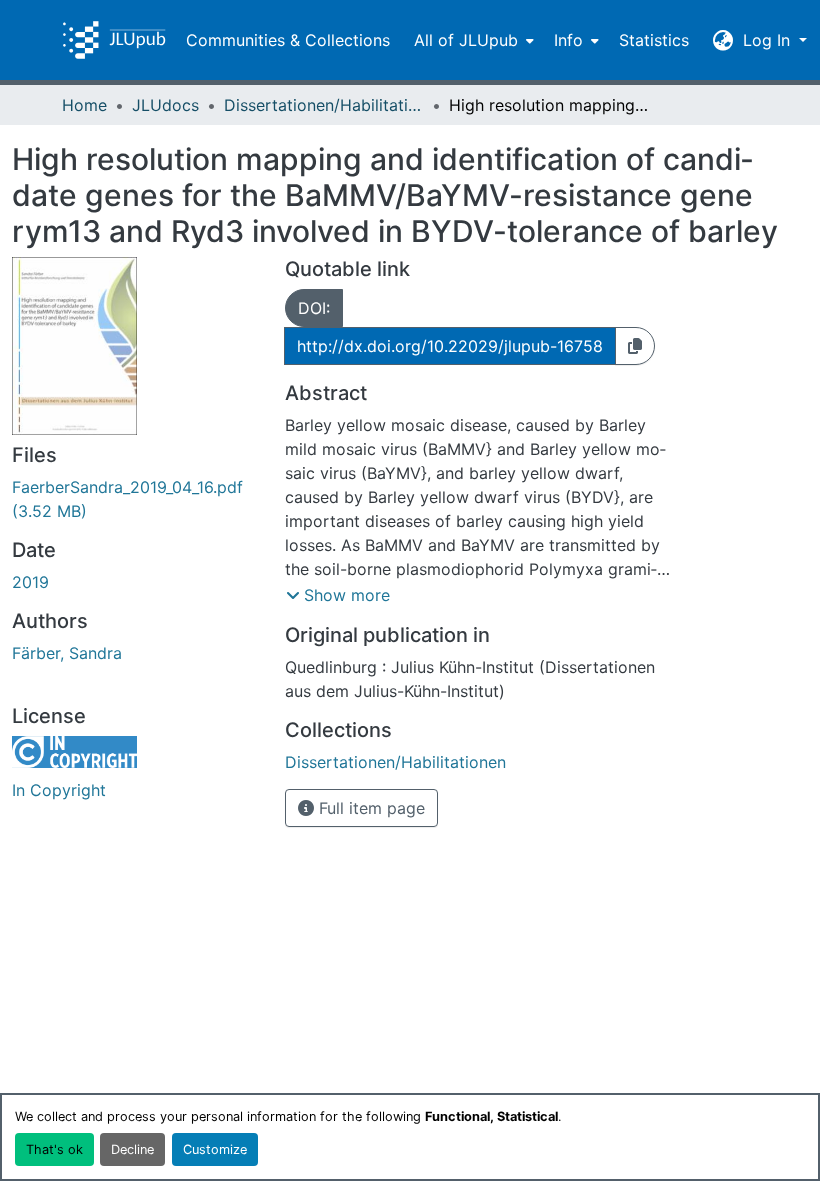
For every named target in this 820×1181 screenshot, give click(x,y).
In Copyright (59, 790)
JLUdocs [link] (165, 105)
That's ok (54, 1149)
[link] (136, 499)
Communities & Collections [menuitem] (288, 40)
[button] (114, 40)
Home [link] (84, 105)
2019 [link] (30, 582)
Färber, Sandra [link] (67, 653)
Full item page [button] (369, 808)
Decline (132, 1149)
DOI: (314, 308)
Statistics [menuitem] (654, 40)
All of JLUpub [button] (466, 40)
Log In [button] (769, 40)
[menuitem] (472, 40)
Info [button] (568, 40)
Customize (215, 1149)
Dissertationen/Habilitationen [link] (324, 105)
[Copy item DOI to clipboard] (635, 346)
